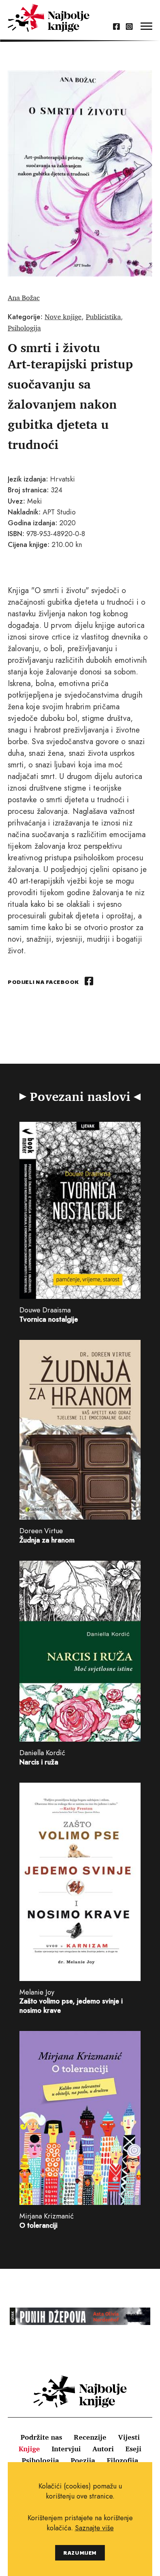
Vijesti (129, 2437)
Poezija (83, 2460)
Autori (103, 2449)
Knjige (29, 2449)
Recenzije (90, 2437)
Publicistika (103, 316)
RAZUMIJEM (80, 2553)
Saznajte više (94, 2528)
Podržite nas (41, 2437)
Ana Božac (24, 297)
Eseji (133, 2449)
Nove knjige (63, 316)
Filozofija (123, 2460)
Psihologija (24, 328)
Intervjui (66, 2449)
